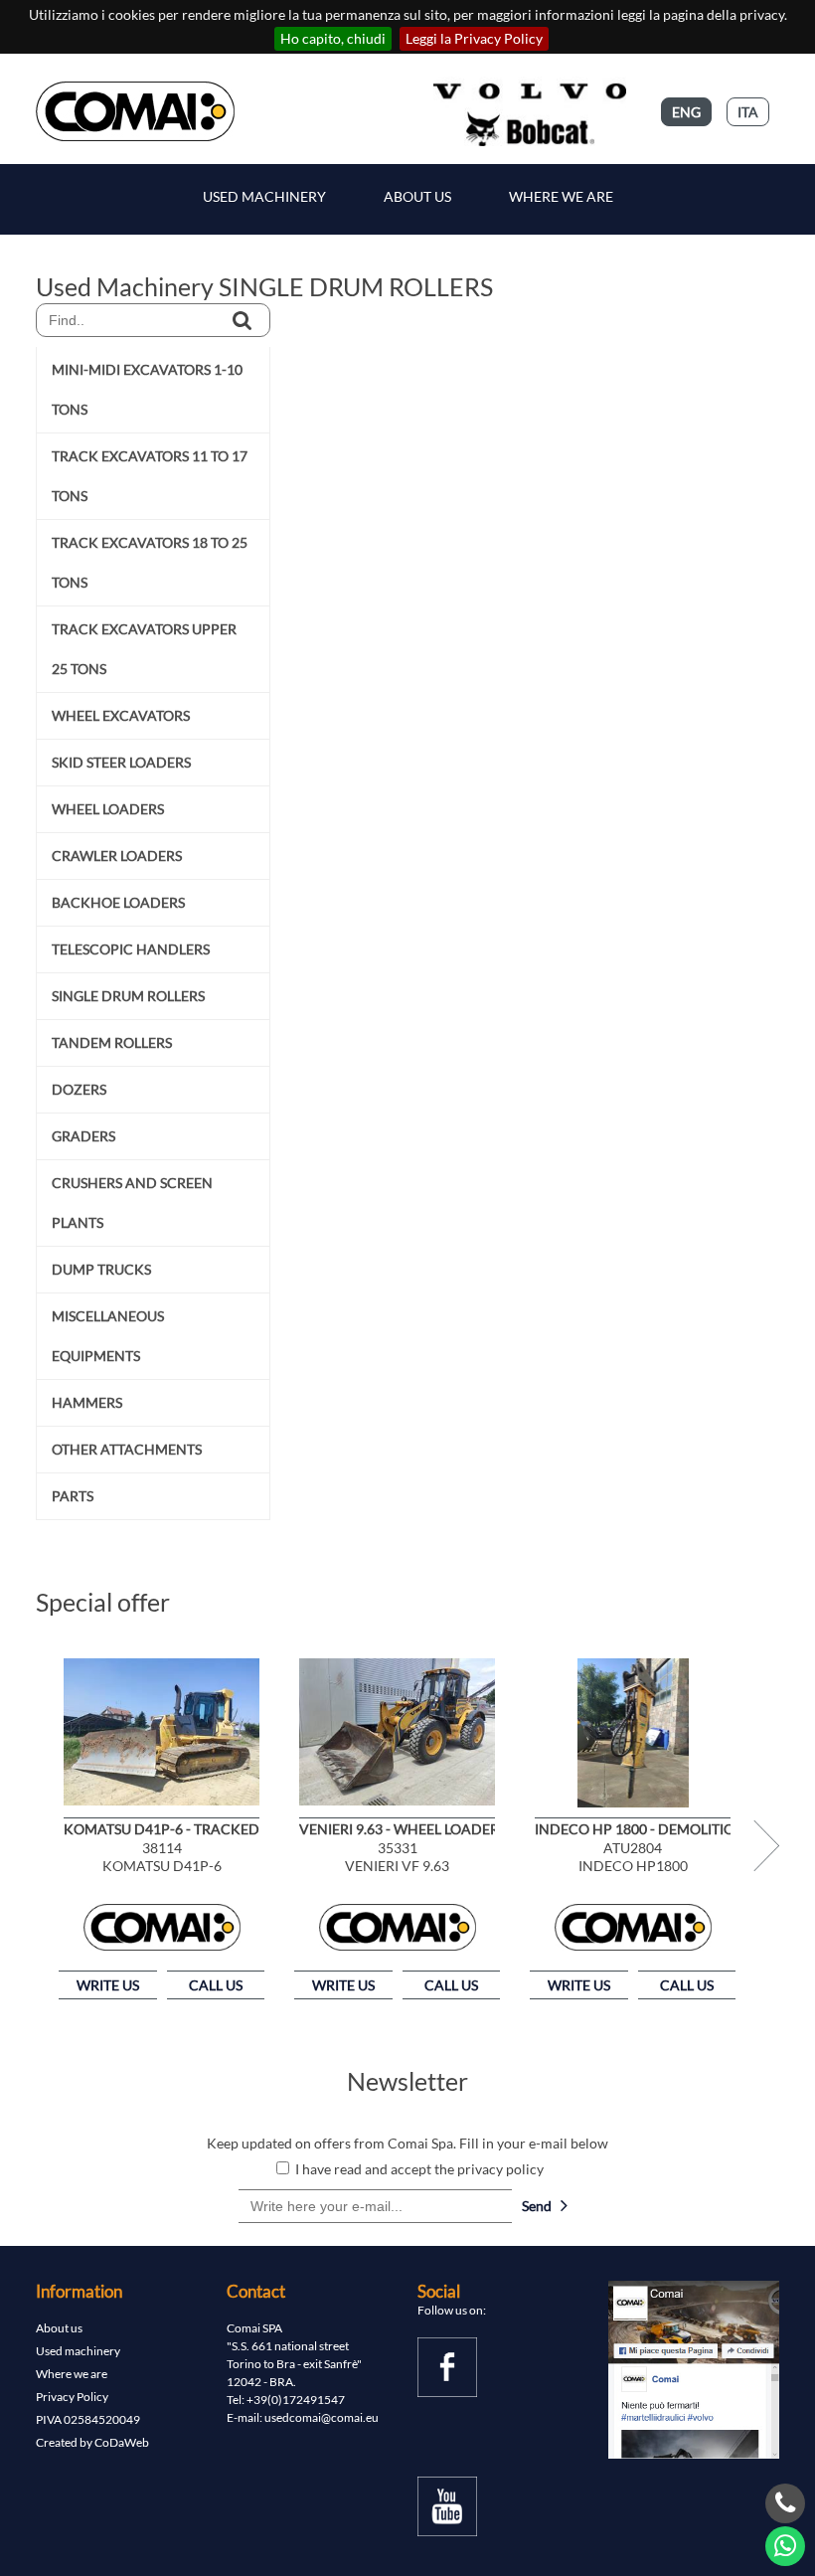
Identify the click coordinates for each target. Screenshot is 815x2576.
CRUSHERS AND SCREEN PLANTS (132, 1202)
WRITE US (108, 1985)
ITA (748, 112)
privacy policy (500, 2169)
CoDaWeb (122, 2442)
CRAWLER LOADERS (117, 856)
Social (439, 2291)
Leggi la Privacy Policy (474, 38)
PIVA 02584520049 (88, 2419)
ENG (686, 112)
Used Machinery (264, 196)
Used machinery (78, 2351)
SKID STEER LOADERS (121, 762)
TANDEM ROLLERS (112, 1042)
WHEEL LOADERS (108, 809)
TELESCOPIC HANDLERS (131, 949)
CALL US (216, 1985)
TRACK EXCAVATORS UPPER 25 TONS (144, 649)
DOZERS (79, 1089)
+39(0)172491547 (296, 2400)
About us (59, 2328)
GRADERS (83, 1136)
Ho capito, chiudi (333, 38)
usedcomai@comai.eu (322, 2417)
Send (541, 2206)
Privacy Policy (72, 2397)
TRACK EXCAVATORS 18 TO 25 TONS (150, 562)
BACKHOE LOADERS (118, 902)
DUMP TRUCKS (101, 1269)
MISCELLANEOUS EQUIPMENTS (108, 1336)
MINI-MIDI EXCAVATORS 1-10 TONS (147, 389)
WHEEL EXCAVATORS (121, 715)
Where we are (561, 196)
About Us (417, 196)
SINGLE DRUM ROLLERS (128, 996)
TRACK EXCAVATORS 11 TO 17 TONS (150, 476)
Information (79, 2291)
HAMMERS (87, 1402)
